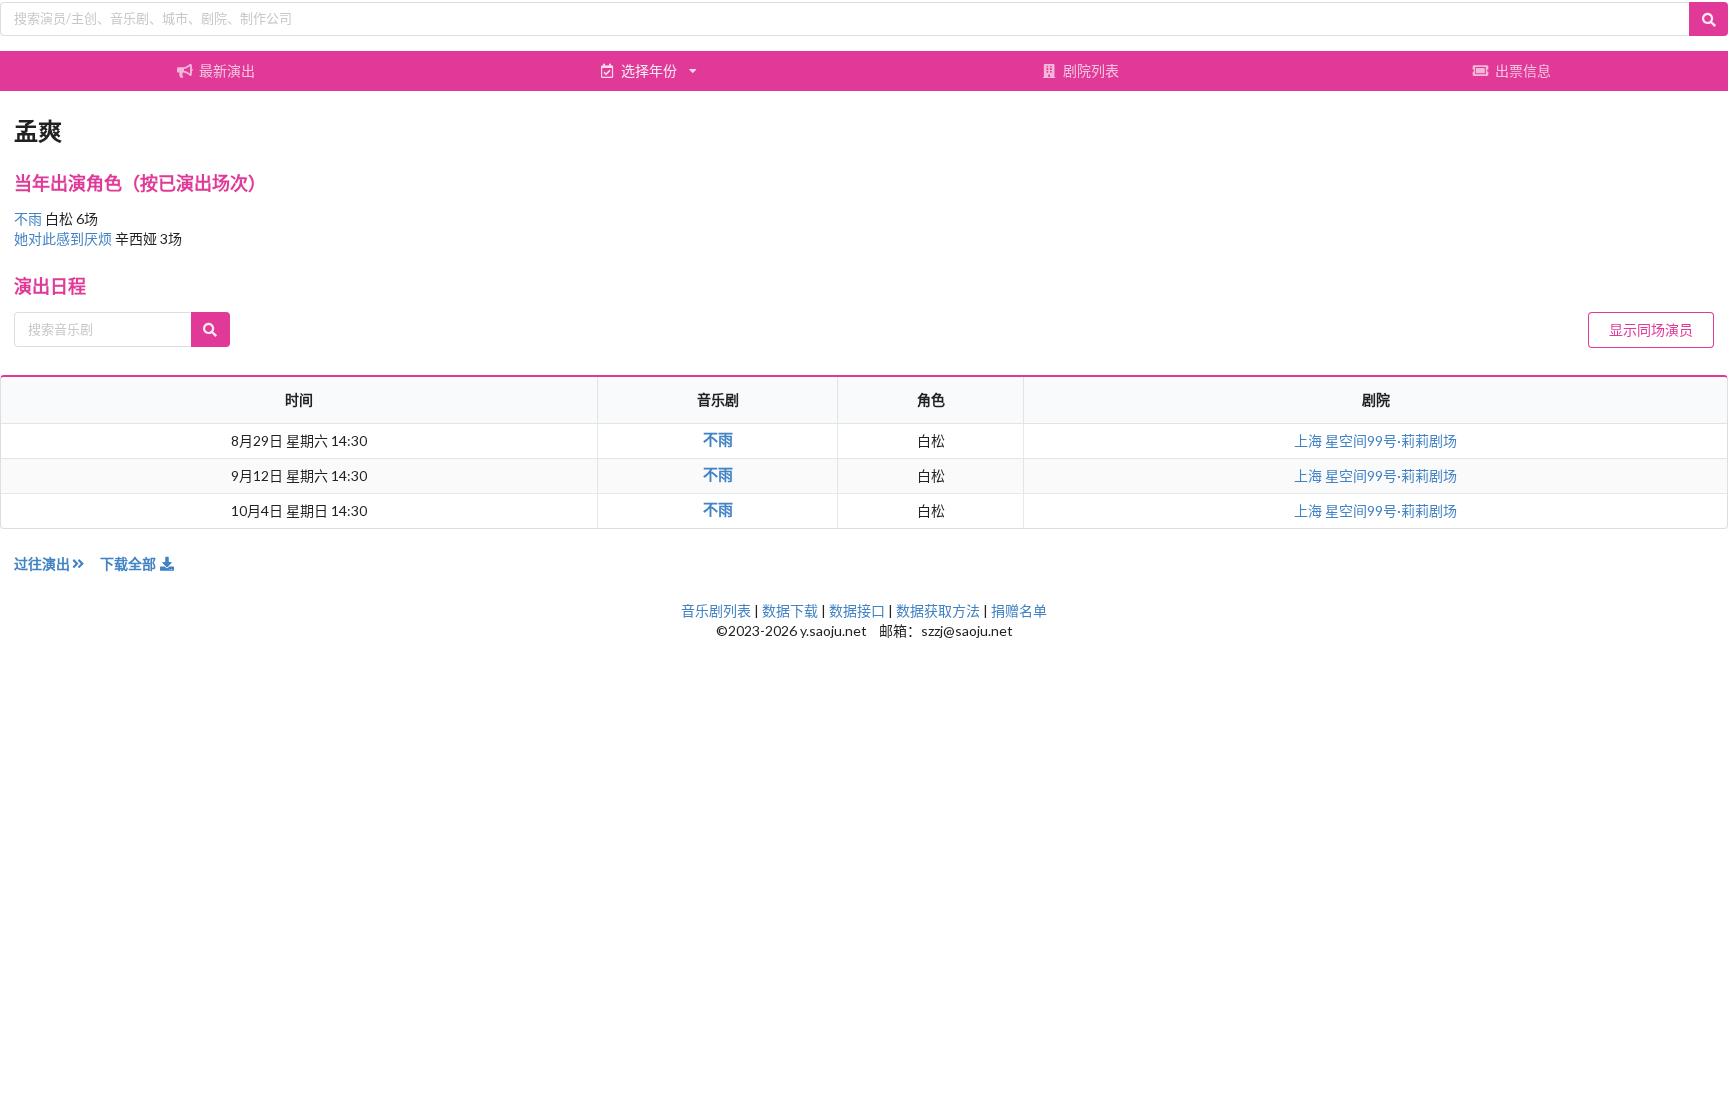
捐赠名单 (1019, 610)
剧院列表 (1091, 70)
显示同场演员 (1651, 329)
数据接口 (857, 610)
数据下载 (790, 610)
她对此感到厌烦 (64, 238)
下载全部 (129, 563)
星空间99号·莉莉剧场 (1391, 440)
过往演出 (42, 563)
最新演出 (227, 70)
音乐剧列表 (716, 610)
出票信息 (1523, 70)
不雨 (29, 218)
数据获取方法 (938, 610)
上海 (1309, 440)
